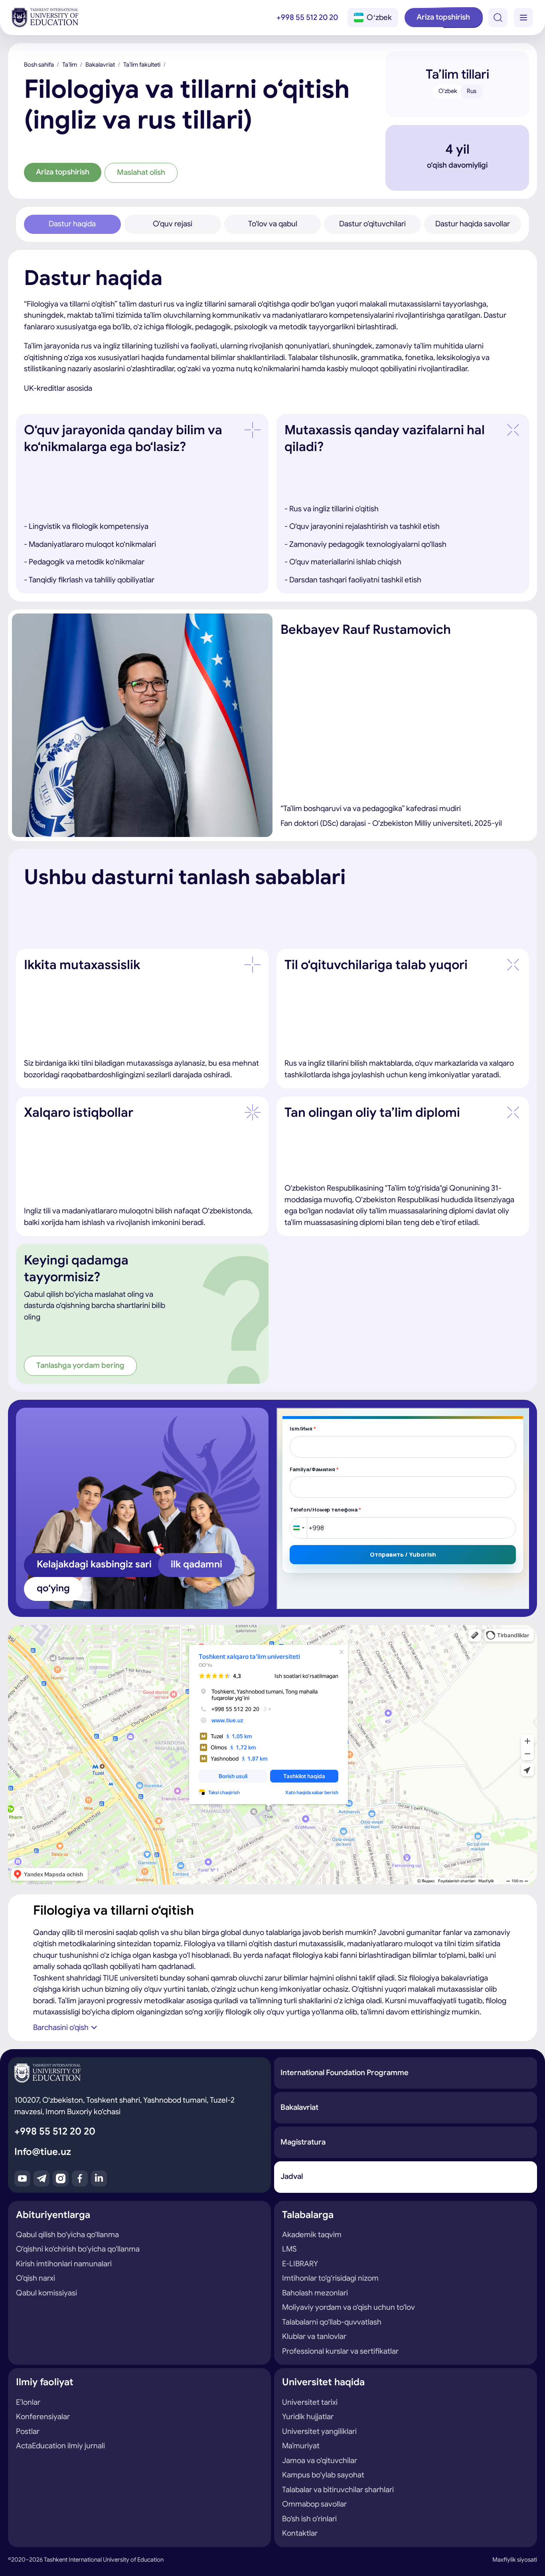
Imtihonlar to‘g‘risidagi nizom (330, 2278)
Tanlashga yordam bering (80, 1365)
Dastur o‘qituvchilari (372, 224)
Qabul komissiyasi (46, 2293)
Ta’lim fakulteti (142, 65)
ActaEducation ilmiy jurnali (60, 2446)
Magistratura (303, 2142)
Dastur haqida (72, 224)
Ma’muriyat (301, 2446)
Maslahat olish (141, 172)
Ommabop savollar (314, 2504)
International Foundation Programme (345, 2072)
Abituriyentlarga (53, 2215)
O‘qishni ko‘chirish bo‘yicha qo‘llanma (78, 2249)
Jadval (292, 2176)
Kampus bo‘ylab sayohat (323, 2475)
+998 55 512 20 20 (307, 17)
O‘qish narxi (36, 2278)
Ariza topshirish (443, 17)
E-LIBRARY (300, 2264)
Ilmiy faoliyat (45, 2382)
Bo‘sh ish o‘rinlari (309, 2519)
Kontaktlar (300, 2533)
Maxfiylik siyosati (515, 2560)
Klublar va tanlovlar (314, 2336)
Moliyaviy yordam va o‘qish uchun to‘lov (349, 2307)
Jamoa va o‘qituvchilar (320, 2460)
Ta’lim (70, 65)
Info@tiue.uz (43, 2152)
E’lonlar (28, 2402)
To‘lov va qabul (273, 224)
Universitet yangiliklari (319, 2431)
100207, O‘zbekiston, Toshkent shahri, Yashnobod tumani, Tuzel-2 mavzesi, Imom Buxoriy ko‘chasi (124, 2106)
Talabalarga (308, 2215)
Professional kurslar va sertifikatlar (340, 2351)
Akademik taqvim (312, 2235)
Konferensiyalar (43, 2417)
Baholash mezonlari (315, 2293)
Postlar (28, 2431)
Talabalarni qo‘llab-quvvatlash (332, 2322)
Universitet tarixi (310, 2402)
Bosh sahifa (39, 65)
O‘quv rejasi (173, 224)
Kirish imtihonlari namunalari (64, 2264)
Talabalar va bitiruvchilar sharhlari (338, 2490)
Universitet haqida (323, 2382)
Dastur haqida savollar (473, 224)
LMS (289, 2249)
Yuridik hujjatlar (308, 2417)
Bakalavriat (100, 65)
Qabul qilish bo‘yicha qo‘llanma (67, 2235)
